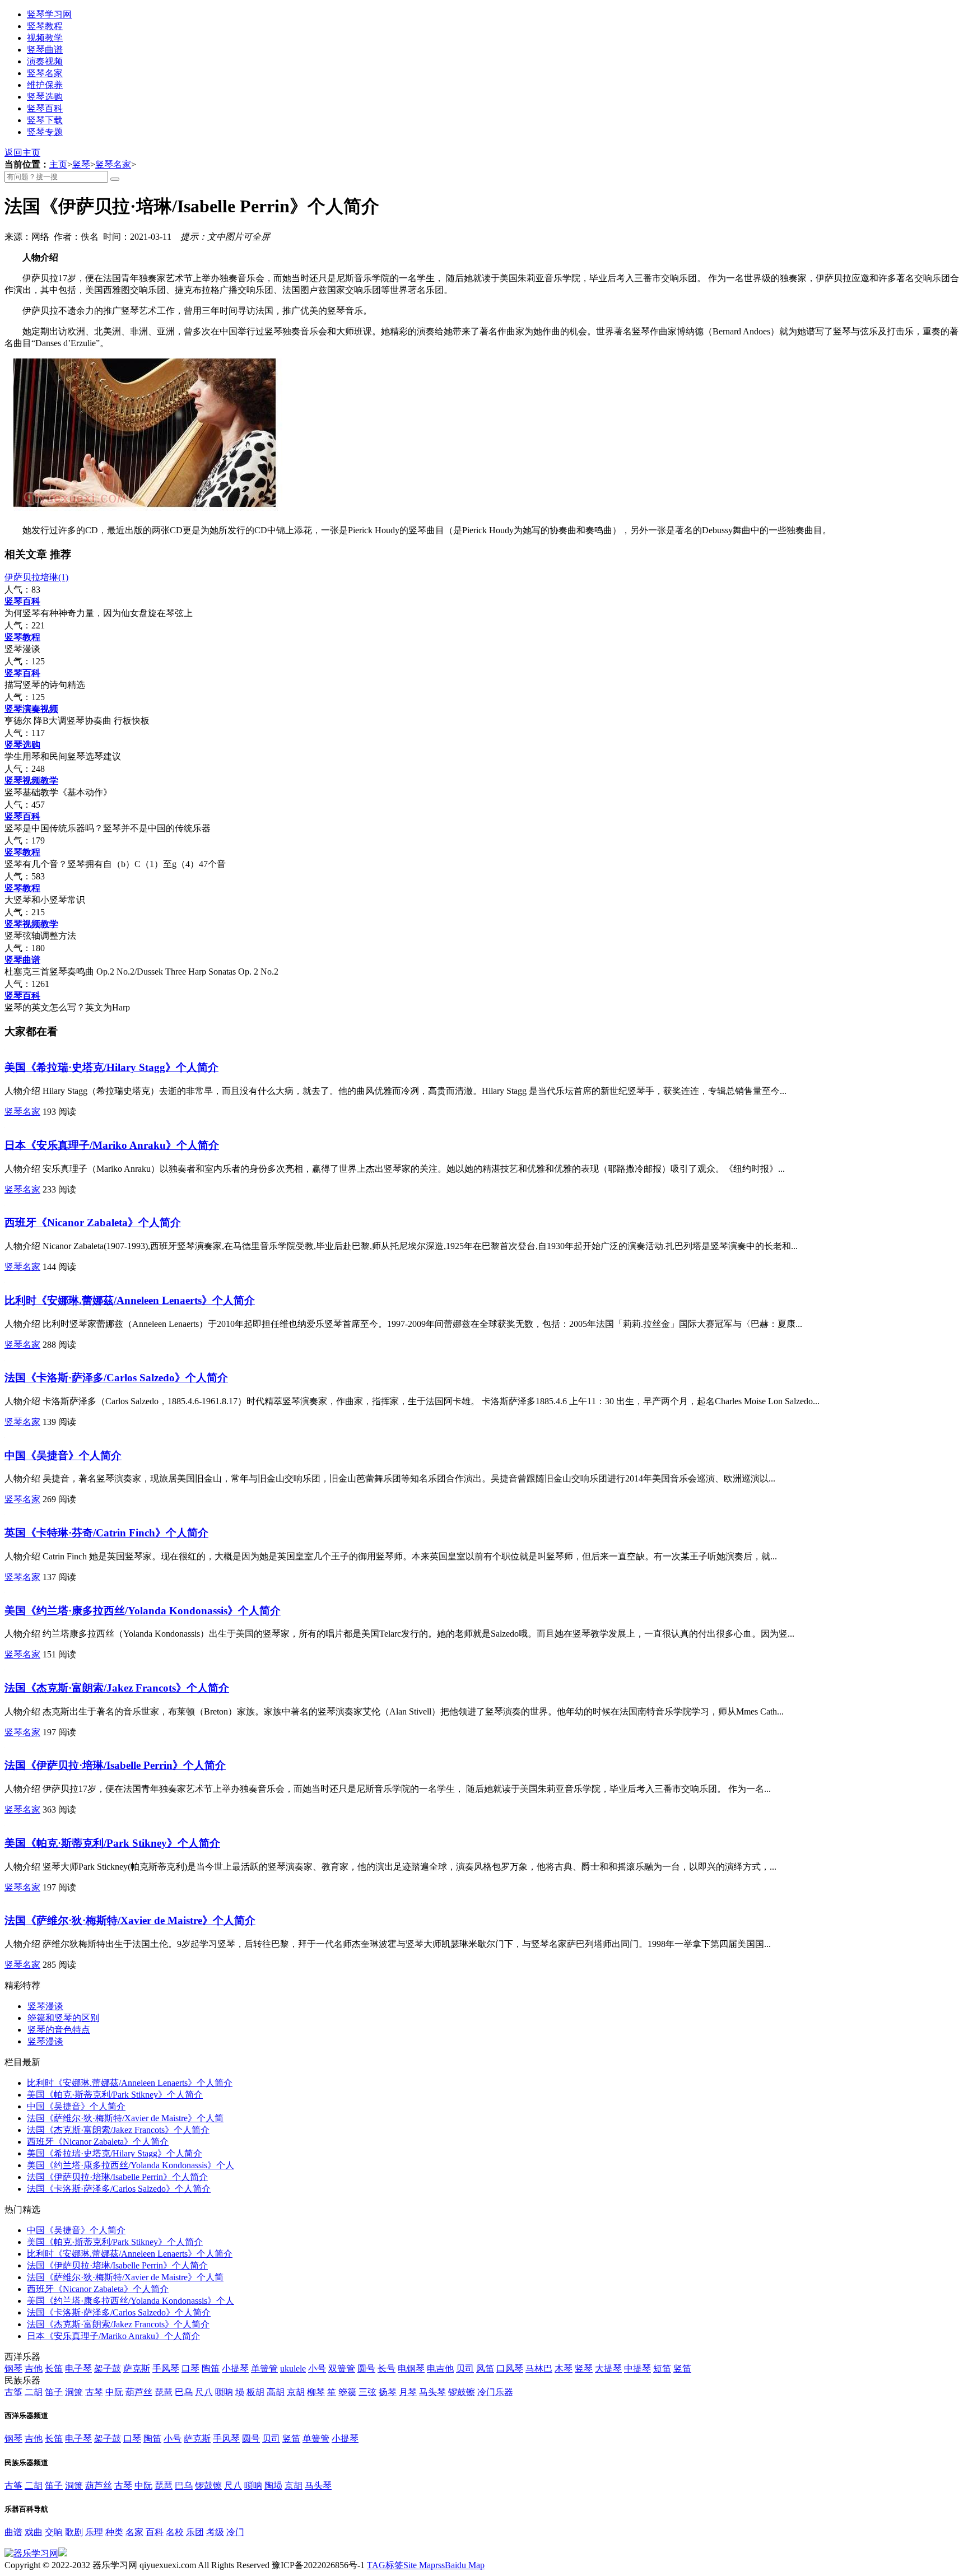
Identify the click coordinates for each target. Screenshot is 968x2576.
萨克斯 (137, 2368)
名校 (175, 2532)
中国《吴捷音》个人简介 (63, 1455)
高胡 (276, 2392)
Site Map (419, 2565)
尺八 (204, 2392)
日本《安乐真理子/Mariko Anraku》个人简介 (112, 1145)
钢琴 (13, 2368)
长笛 (54, 2368)
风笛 (485, 2368)
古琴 (94, 2392)
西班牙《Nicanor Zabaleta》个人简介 (93, 1222)
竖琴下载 (45, 120)
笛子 (54, 2392)
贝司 (465, 2368)
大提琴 (608, 2368)
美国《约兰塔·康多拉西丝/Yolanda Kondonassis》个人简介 (143, 1611)
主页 (58, 164)
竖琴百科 (45, 108)
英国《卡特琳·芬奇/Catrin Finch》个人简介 (106, 1533)
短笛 (662, 2368)
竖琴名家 (45, 73)
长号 (387, 2368)
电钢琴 (411, 2368)
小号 (317, 2368)
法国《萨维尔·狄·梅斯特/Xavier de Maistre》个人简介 (130, 1920)
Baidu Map (465, 2565)
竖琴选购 (45, 97)
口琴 (190, 2368)
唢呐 (224, 2392)
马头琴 (432, 2392)
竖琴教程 (45, 26)
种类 (114, 2532)
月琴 (408, 2392)
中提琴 (637, 2368)
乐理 (94, 2532)
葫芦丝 (139, 2392)
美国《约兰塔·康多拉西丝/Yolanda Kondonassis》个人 (131, 2165)
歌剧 (74, 2532)
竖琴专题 (45, 132)
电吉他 (440, 2368)
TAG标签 (385, 2565)
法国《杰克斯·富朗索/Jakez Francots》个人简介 (117, 1688)
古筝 (13, 2392)
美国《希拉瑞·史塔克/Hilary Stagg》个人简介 (111, 1067)
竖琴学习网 (49, 14)
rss (440, 2565)
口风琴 (510, 2368)
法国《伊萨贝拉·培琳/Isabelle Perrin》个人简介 (115, 1765)
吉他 (34, 2368)
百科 (155, 2532)
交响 (54, 2532)
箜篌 (347, 2392)
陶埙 (273, 2486)
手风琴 (166, 2368)
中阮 (114, 2392)
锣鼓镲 (462, 2392)
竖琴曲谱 (45, 50)
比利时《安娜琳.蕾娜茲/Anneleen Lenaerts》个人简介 (130, 1300)
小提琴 (235, 2368)
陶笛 (211, 2368)
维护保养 (45, 85)
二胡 (34, 2392)
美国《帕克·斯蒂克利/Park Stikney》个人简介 (112, 1843)
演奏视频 (45, 61)
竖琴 (81, 164)
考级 (215, 2532)
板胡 (255, 2392)
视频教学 (45, 38)
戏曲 (34, 2532)
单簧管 (264, 2368)
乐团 (195, 2532)
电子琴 (78, 2368)
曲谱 (13, 2532)
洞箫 (74, 2392)
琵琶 (164, 2392)
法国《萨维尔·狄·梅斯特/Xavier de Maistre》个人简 (125, 2118)
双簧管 (342, 2368)
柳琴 (316, 2392)
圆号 (366, 2368)
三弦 (367, 2392)
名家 (134, 2532)
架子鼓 (108, 2368)
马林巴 (539, 2368)
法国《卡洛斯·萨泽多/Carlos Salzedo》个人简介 (116, 1378)
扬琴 (388, 2392)
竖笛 (682, 2368)
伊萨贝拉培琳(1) (36, 577)
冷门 (235, 2532)
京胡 (296, 2392)
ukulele (293, 2368)
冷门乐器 (495, 2392)
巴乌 (184, 2392)
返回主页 (22, 153)
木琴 (564, 2368)
